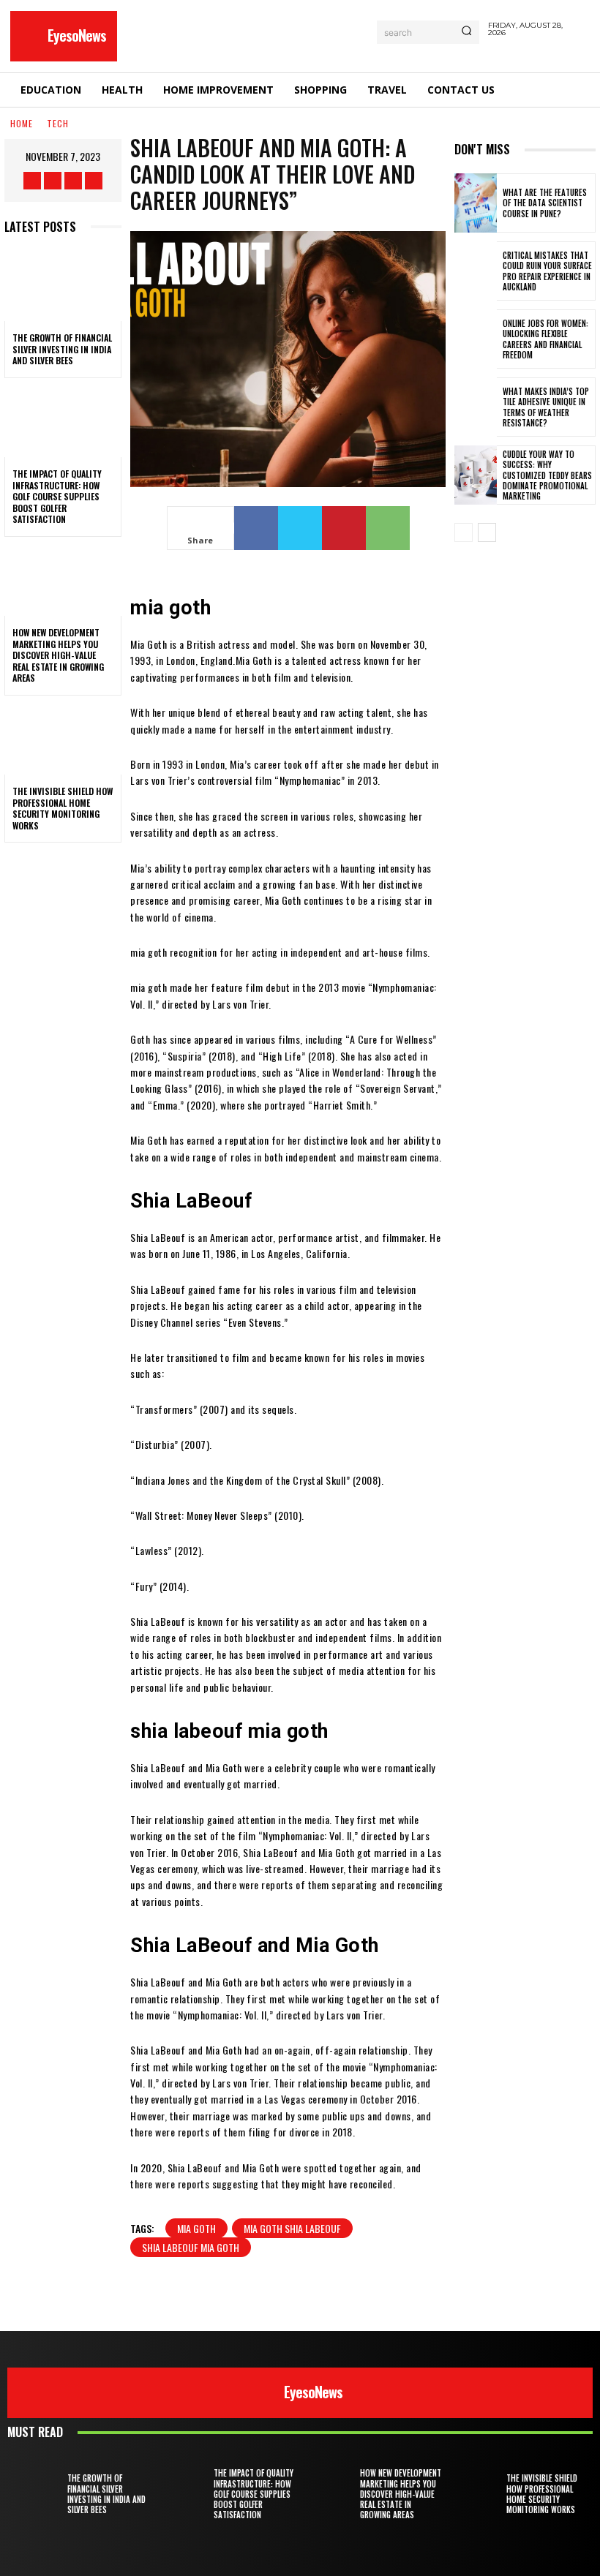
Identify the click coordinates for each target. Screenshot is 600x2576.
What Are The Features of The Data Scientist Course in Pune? (545, 203)
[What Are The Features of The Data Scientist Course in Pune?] (476, 203)
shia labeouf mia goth (191, 2247)
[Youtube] (94, 181)
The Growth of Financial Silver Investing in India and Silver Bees (62, 349)
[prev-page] (464, 532)
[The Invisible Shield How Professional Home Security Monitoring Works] (63, 739)
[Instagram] (53, 181)
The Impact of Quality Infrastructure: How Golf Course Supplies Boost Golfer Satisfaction (57, 496)
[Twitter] (73, 181)
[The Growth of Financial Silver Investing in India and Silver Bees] (63, 286)
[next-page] (487, 532)
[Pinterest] (344, 528)
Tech (58, 123)
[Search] (466, 32)
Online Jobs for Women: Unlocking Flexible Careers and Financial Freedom (545, 339)
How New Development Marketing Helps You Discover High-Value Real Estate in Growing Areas (58, 655)
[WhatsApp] (388, 528)
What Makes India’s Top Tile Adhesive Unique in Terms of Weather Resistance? (546, 407)
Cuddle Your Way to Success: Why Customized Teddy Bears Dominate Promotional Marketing (547, 475)
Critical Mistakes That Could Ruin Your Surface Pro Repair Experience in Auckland (547, 271)
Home (22, 123)
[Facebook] (32, 181)
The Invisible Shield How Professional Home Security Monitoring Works (63, 808)
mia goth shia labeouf (292, 2228)
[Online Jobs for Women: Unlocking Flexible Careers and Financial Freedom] (476, 339)
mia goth (196, 2228)
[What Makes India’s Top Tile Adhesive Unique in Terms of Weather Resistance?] (476, 407)
